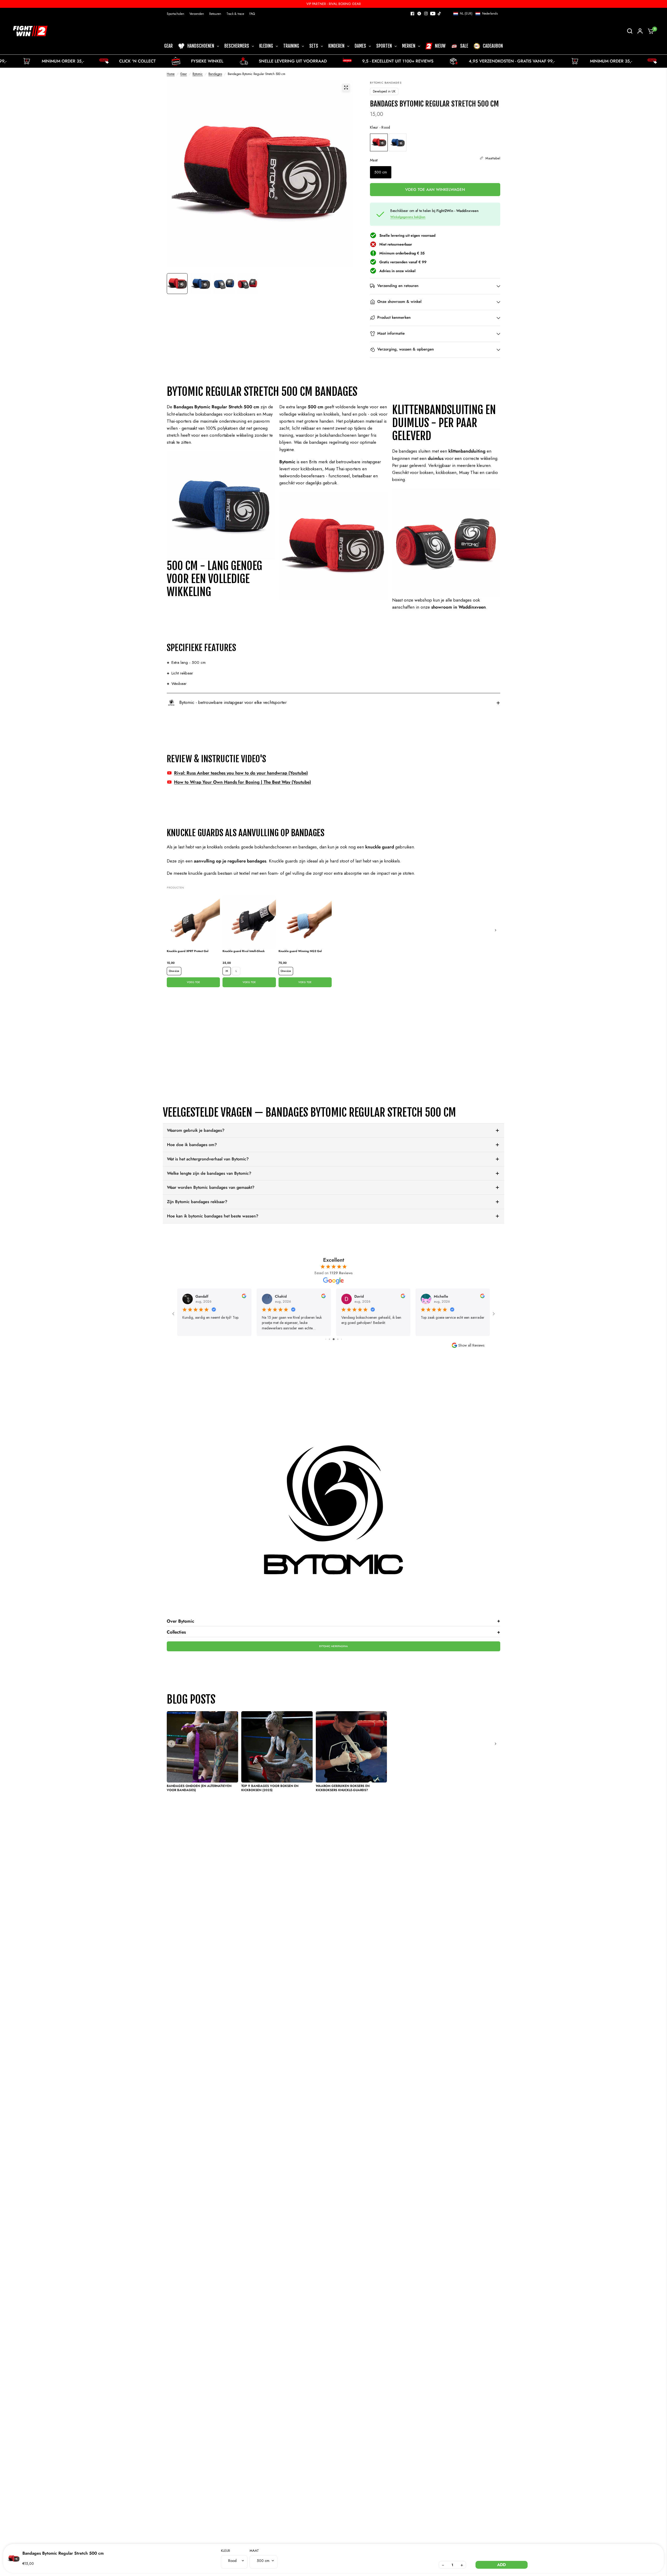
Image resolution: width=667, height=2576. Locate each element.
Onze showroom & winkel (399, 302)
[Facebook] (412, 14)
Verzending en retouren (398, 286)
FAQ (252, 14)
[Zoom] (346, 87)
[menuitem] (177, 14)
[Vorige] (171, 930)
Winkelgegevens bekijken (408, 217)
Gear (184, 74)
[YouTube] (433, 14)
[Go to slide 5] (334, 1339)
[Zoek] (630, 31)
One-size (174, 971)
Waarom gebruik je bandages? (196, 1130)
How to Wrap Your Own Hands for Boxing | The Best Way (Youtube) (243, 782)
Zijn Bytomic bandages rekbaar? (197, 1202)
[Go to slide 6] (338, 1339)
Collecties (333, 1632)
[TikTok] (440, 14)
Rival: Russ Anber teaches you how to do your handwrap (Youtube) (241, 773)
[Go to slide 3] (326, 1339)
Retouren (215, 14)
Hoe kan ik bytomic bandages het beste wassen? (213, 1216)
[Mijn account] (640, 31)
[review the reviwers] (244, 1297)
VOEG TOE (193, 982)
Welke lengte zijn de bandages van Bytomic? (209, 1173)
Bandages (215, 74)
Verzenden (197, 14)
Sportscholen (175, 14)
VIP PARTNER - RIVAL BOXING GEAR (334, 4)
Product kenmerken (394, 318)
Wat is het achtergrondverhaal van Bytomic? (208, 1159)
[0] (650, 31)
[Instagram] (426, 14)
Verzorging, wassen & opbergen (406, 349)
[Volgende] (496, 930)
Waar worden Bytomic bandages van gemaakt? (211, 1187)
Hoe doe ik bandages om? (192, 1145)
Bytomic (198, 74)
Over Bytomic (333, 1621)
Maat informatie (391, 334)
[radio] (379, 142)
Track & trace (235, 14)
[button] (475, 14)
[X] (419, 14)
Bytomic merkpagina (333, 1646)
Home (171, 74)
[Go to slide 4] (329, 1339)
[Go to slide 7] (341, 1339)
